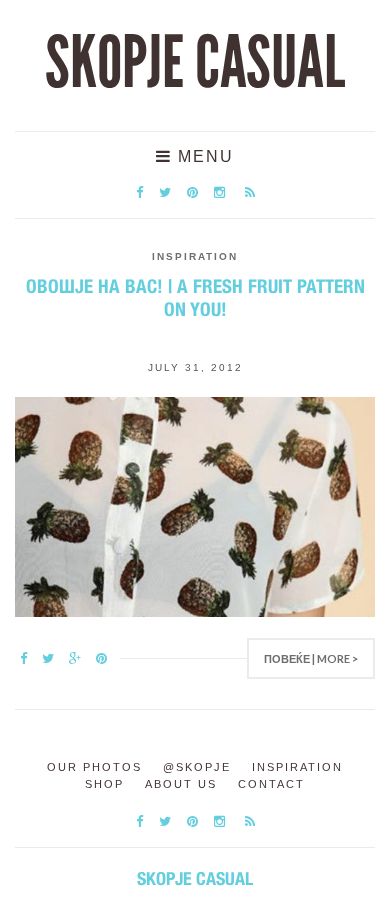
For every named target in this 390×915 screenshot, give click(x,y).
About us (181, 784)
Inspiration (195, 256)
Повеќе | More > (311, 658)
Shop (104, 784)
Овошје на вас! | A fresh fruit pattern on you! (195, 297)
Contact (271, 784)
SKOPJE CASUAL (195, 63)
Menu (203, 156)
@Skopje (197, 767)
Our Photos (94, 767)
